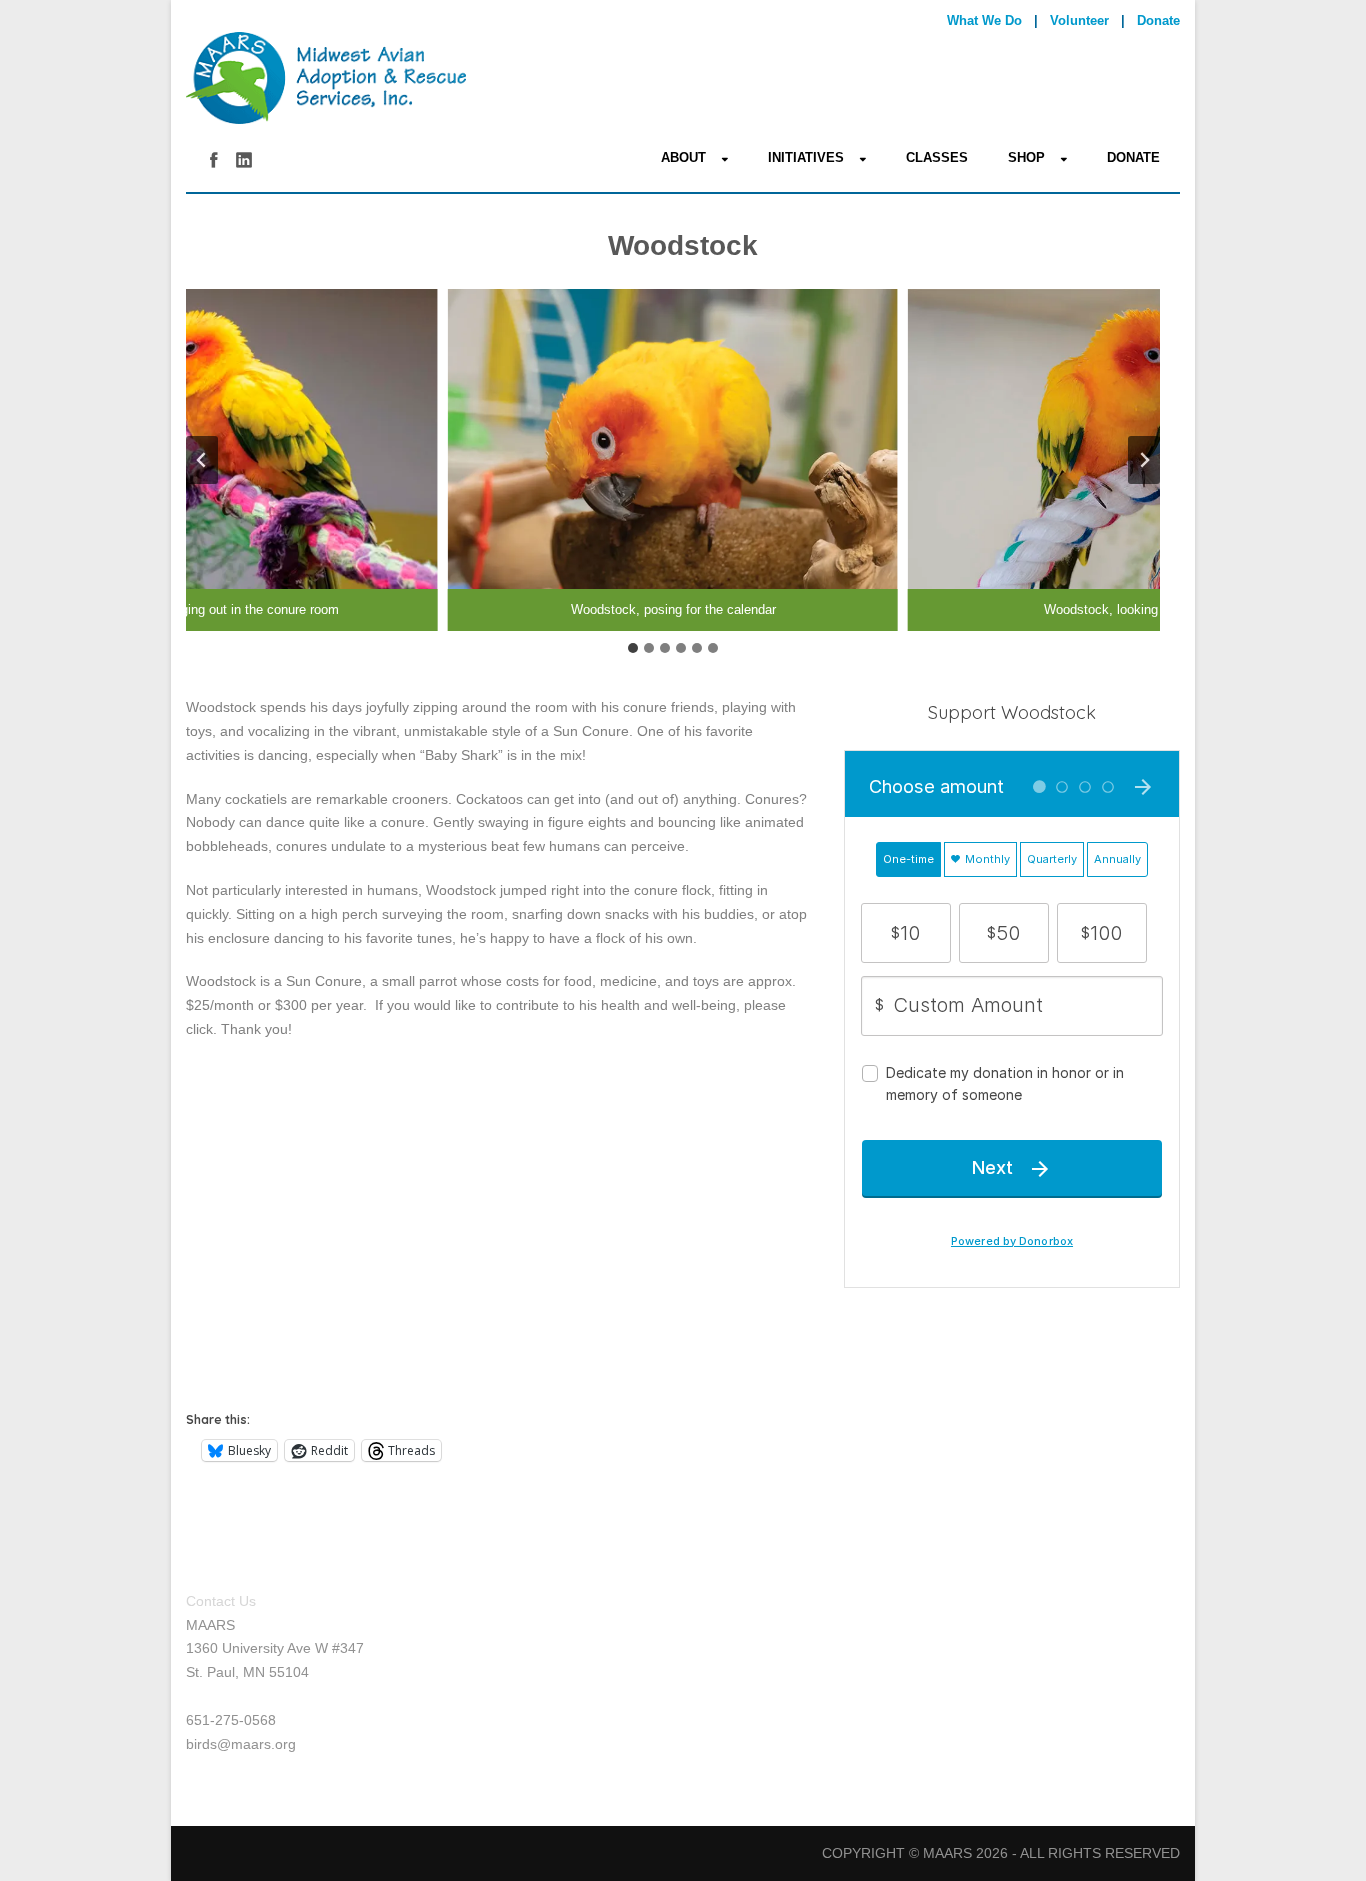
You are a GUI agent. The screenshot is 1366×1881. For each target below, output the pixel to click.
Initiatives (806, 157)
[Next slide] (1144, 460)
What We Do (984, 20)
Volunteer (1079, 20)
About (683, 157)
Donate (1158, 20)
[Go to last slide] (202, 460)
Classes (937, 157)
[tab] (633, 648)
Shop (1026, 157)
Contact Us (221, 1601)
